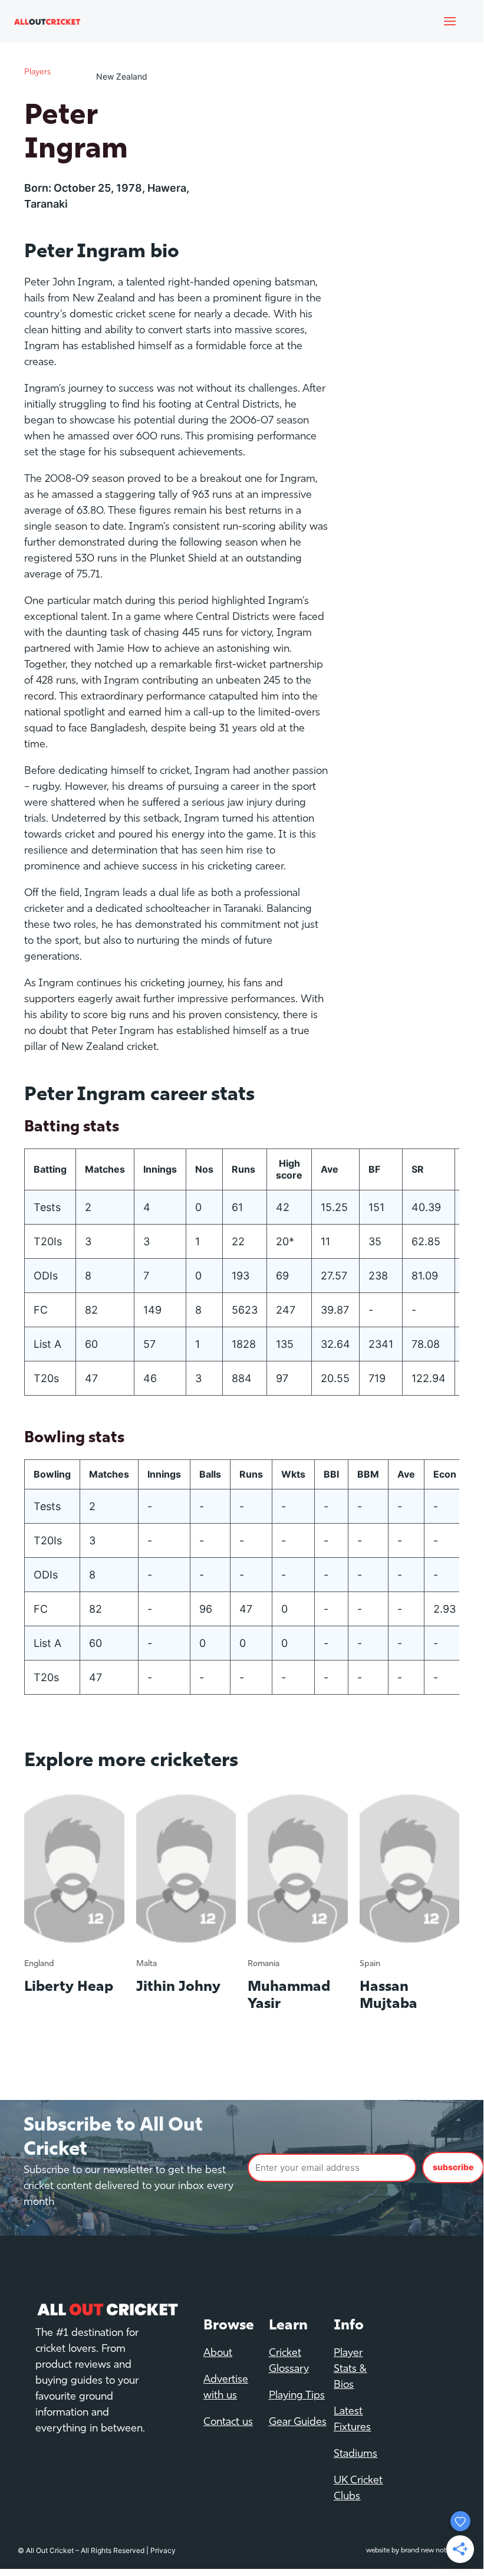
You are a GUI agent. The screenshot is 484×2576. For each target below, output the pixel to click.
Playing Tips (297, 2396)
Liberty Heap (69, 1987)
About (218, 2354)
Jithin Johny (178, 1987)
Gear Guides (298, 2423)
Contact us (228, 2423)
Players (37, 72)
